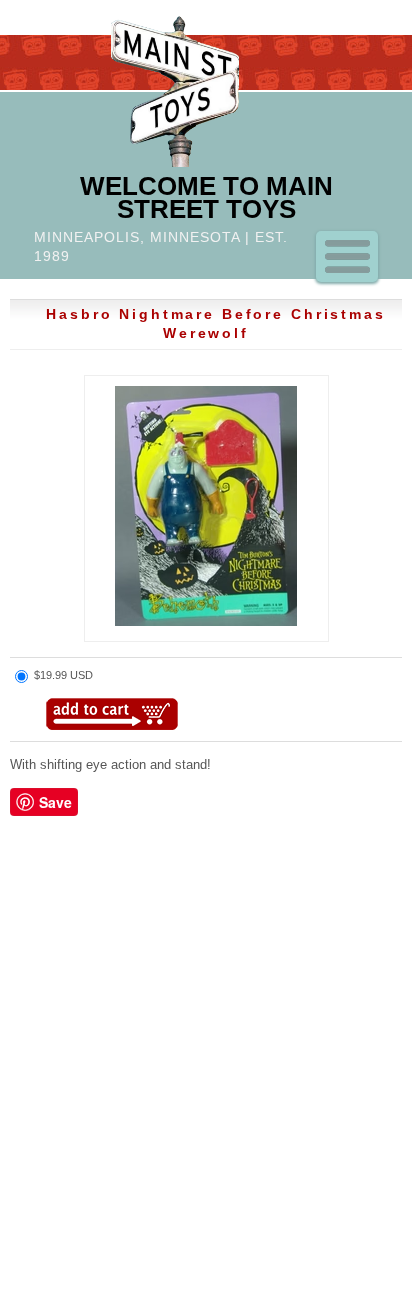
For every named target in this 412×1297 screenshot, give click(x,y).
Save (55, 802)
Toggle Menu (347, 256)
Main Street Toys (175, 88)
